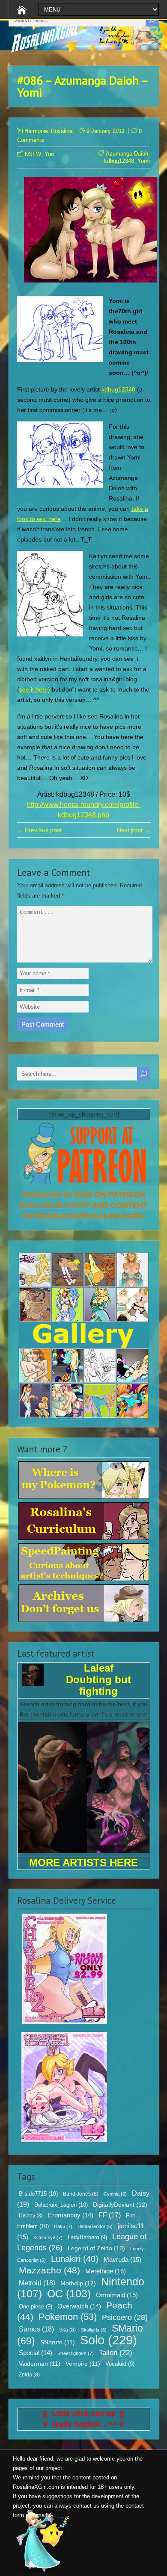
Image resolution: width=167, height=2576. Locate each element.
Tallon (116, 2353)
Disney (31, 2216)
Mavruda (122, 2260)
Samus (36, 2329)
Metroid (37, 2283)
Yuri (49, 154)
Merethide (106, 2271)
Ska (67, 2330)
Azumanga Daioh (127, 154)
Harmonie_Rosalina (48, 131)
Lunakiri (75, 2259)
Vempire (83, 2364)
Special (36, 2353)
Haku (63, 2226)
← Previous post (39, 830)
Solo (109, 2340)
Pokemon (68, 2317)
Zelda (29, 2375)
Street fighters (76, 2353)
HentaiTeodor (95, 2226)
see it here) (35, 689)
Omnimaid (117, 2295)
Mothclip (78, 2283)
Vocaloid (120, 2364)
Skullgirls (94, 2330)
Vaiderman (40, 2364)
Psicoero (125, 2317)
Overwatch (79, 2306)
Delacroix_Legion (61, 2205)
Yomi (144, 161)
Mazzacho (49, 2270)
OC (69, 2293)
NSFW (33, 154)
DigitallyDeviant (120, 2205)
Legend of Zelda (96, 2248)
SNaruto (58, 2342)
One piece (36, 2307)
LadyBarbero (87, 2237)
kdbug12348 (119, 161)
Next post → (134, 830)
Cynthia (115, 2194)
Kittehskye (48, 2237)
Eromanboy (71, 2215)
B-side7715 (38, 2194)
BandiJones (81, 2194)
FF (110, 2215)
